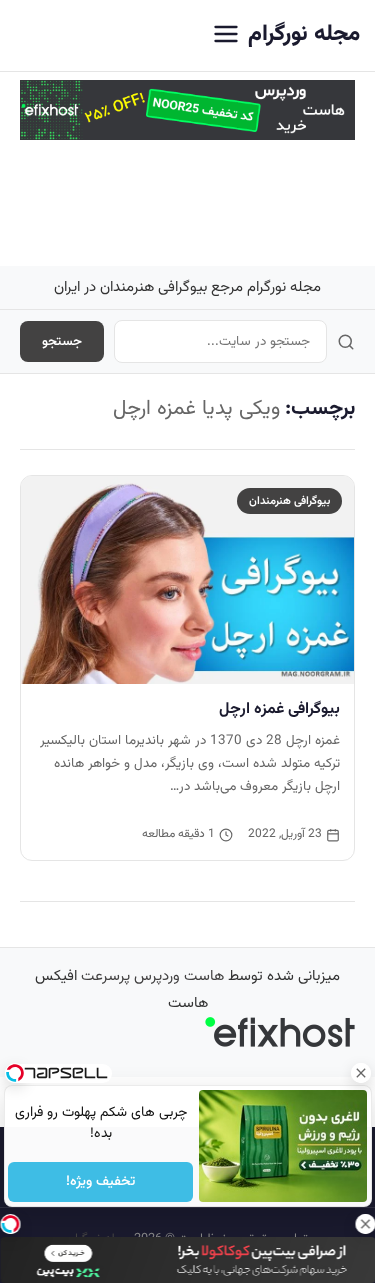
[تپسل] (10, 1224)
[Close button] (360, 1073)
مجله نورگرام (304, 34)
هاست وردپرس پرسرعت (152, 976)
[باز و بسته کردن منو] (226, 35)
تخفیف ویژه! (100, 1182)
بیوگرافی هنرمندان (289, 501)
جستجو (62, 341)
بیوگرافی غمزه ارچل (279, 709)
